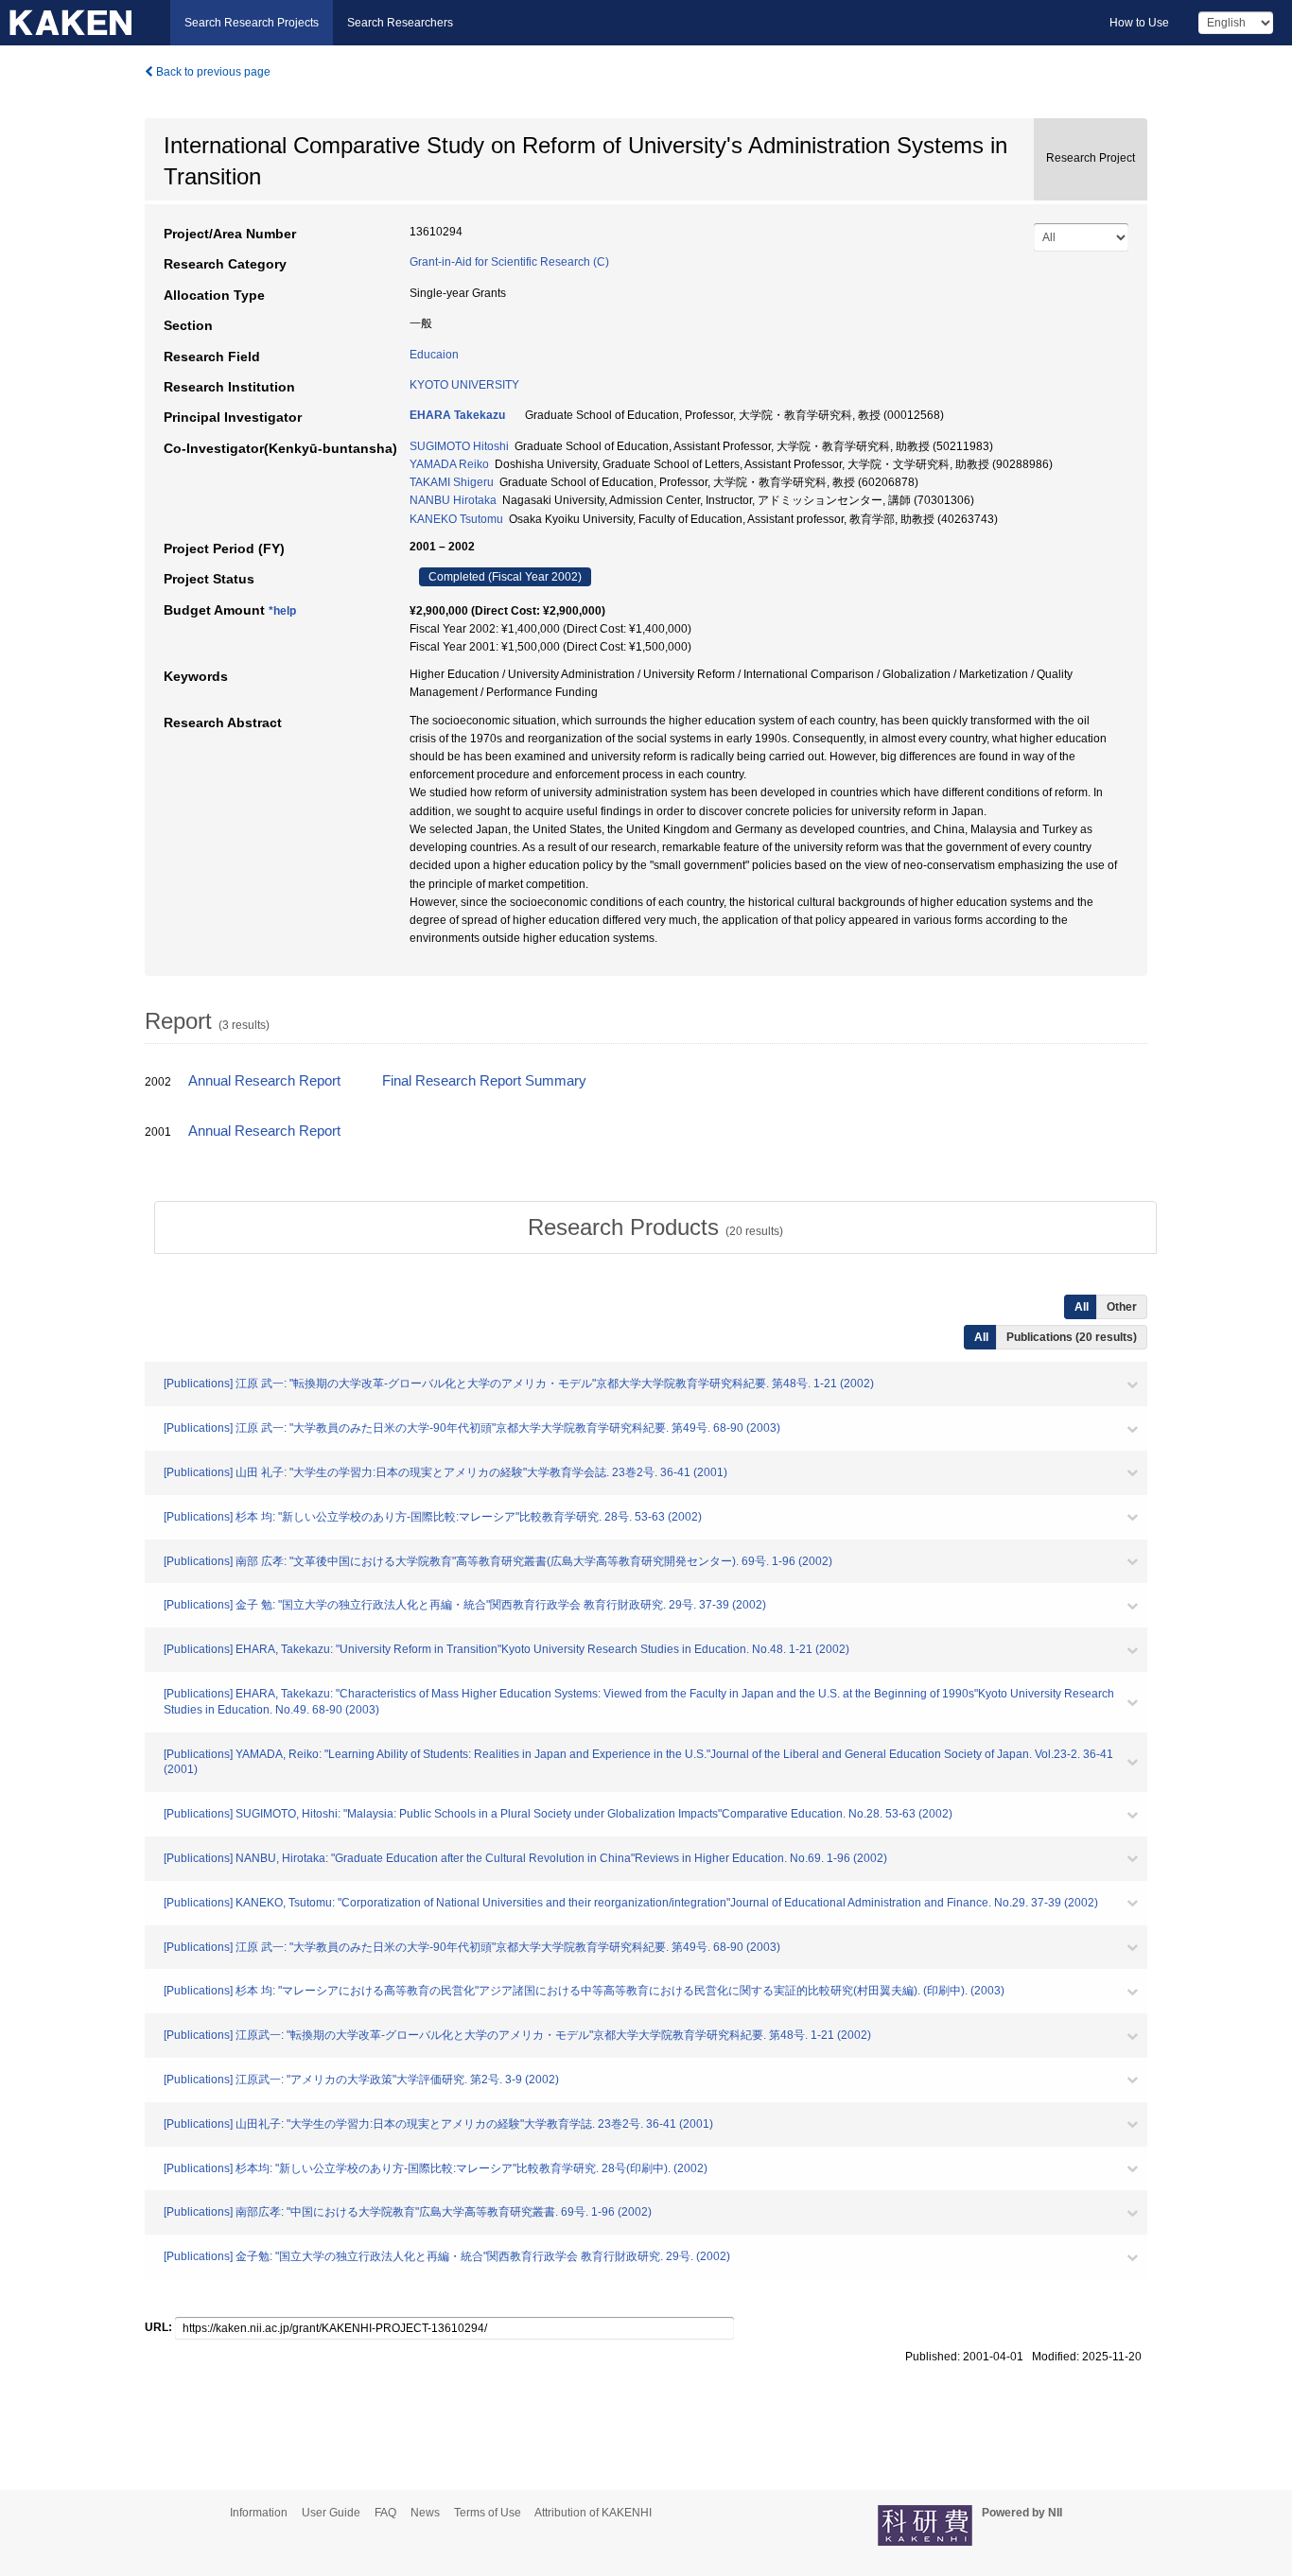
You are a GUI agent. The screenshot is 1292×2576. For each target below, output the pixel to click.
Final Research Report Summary (484, 1081)
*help (282, 611)
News (425, 2513)
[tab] (655, 1227)
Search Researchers (400, 23)
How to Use (1139, 23)
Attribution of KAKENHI (593, 2513)
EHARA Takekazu (457, 415)
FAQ (385, 2513)
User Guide (331, 2513)
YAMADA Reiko (449, 464)
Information (259, 2513)
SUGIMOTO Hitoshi (459, 446)
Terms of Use (488, 2513)
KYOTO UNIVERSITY (464, 385)
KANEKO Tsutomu (456, 519)
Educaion (434, 355)
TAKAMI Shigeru (452, 482)
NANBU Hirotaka (453, 500)
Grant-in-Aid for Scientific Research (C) (509, 262)
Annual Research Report (264, 1081)
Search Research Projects (252, 23)
